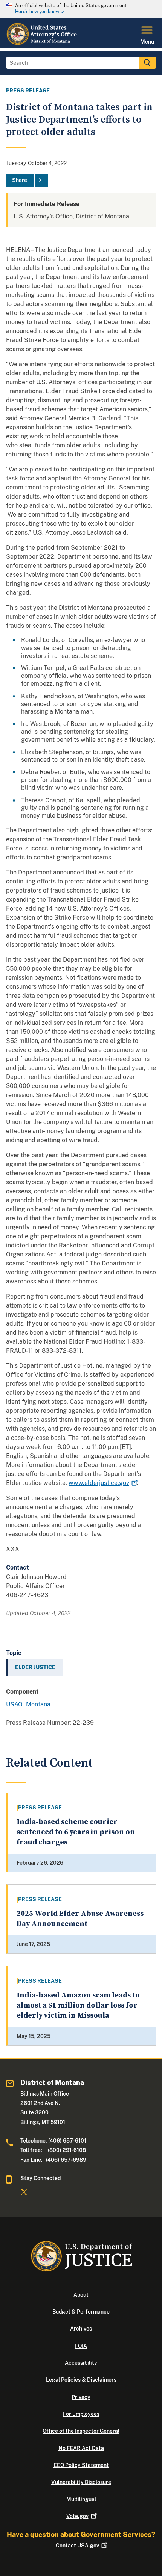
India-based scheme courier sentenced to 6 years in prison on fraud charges (76, 1832)
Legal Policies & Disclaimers (81, 2380)
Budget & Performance (81, 2312)
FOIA (81, 2346)
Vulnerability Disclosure (81, 2482)
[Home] (43, 43)
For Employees (81, 2414)
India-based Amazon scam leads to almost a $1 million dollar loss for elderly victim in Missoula (78, 2006)
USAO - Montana (28, 1704)
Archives (81, 2329)
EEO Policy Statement (81, 2465)
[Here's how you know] (81, 9)
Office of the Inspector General (81, 2431)
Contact (77, 2546)
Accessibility (81, 2363)
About (81, 2295)
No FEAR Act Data (81, 2448)
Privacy (81, 2397)
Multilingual (81, 2499)
